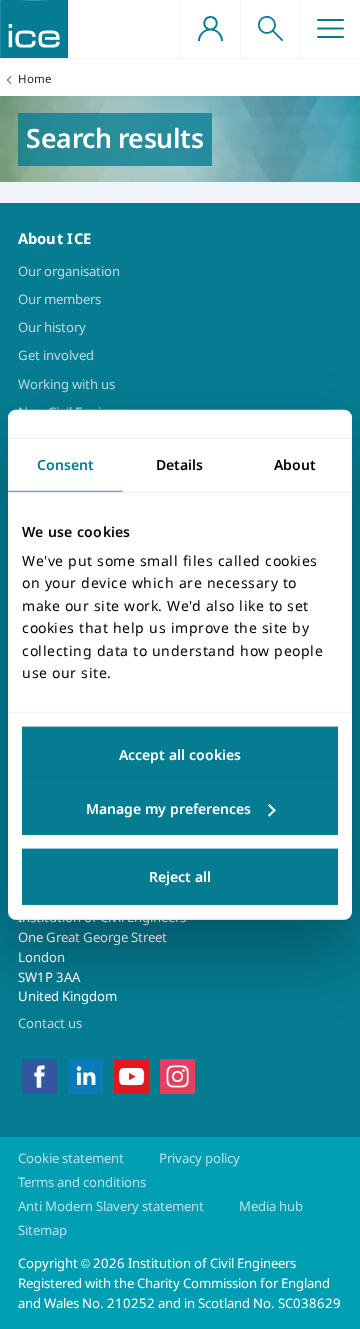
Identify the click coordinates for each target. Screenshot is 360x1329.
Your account (210, 29)
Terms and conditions (82, 1182)
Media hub (271, 1206)
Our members (59, 299)
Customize (180, 809)
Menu (330, 29)
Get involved (56, 355)
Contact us (50, 1023)
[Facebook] (39, 1075)
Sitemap (42, 1230)
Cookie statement (71, 1158)
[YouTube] (131, 1075)
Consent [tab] (65, 463)
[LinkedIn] (85, 1075)
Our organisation (69, 271)
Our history (52, 327)
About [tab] (295, 463)
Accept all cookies (180, 754)
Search (270, 29)
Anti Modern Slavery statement (111, 1206)
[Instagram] (177, 1075)
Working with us (66, 384)
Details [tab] (179, 463)
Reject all (180, 876)
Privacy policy (199, 1158)
